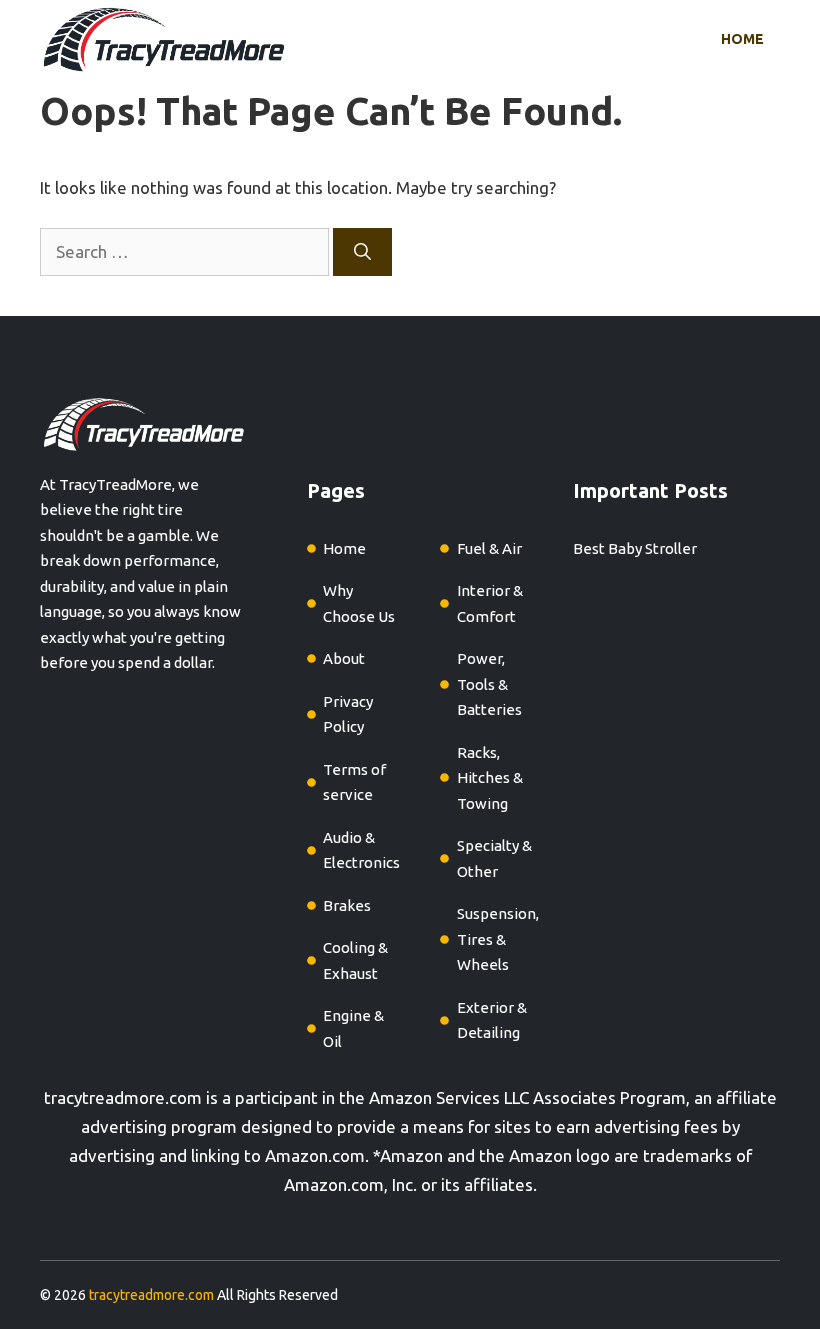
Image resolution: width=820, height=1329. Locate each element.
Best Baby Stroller (635, 548)
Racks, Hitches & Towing (490, 778)
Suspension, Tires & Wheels (498, 939)
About (344, 658)
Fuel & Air (489, 548)
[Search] (362, 252)
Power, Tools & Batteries (489, 684)
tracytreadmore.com (123, 1097)
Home (742, 39)
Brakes (347, 905)
